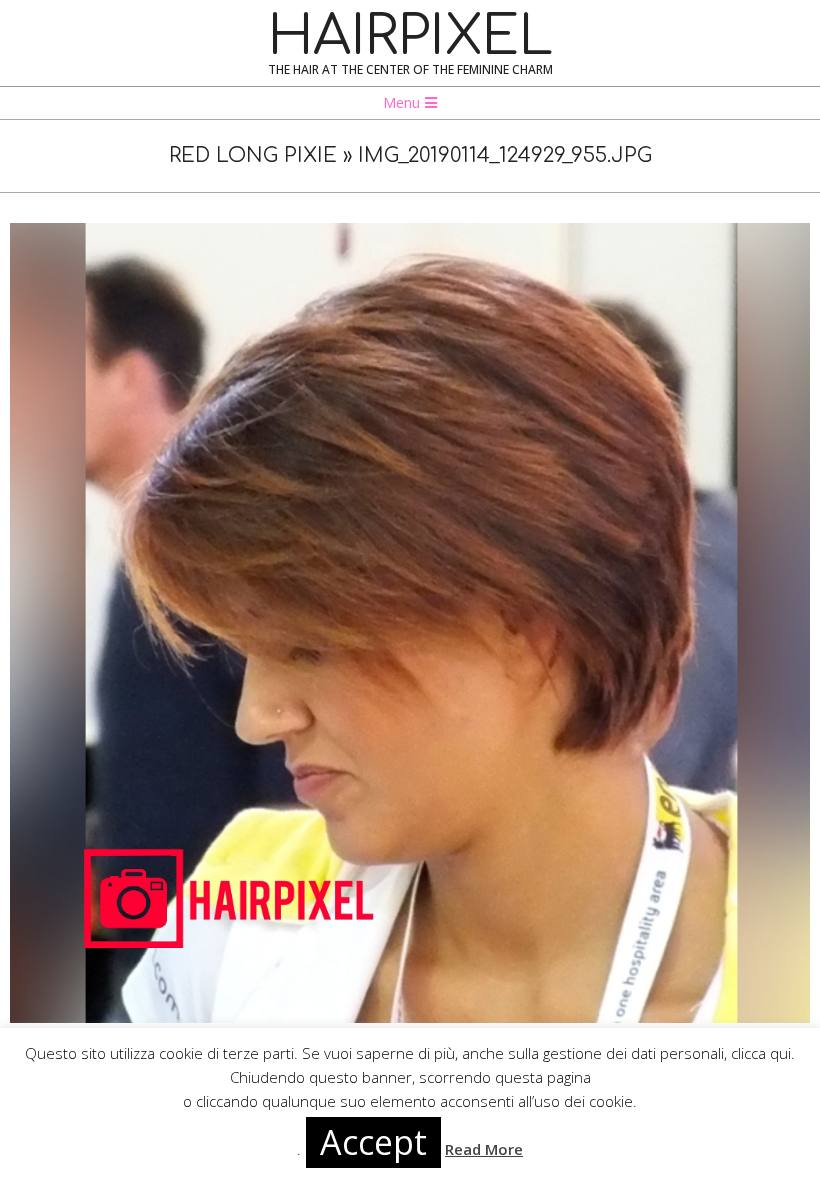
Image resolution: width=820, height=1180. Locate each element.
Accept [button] (373, 1142)
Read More (484, 1149)
